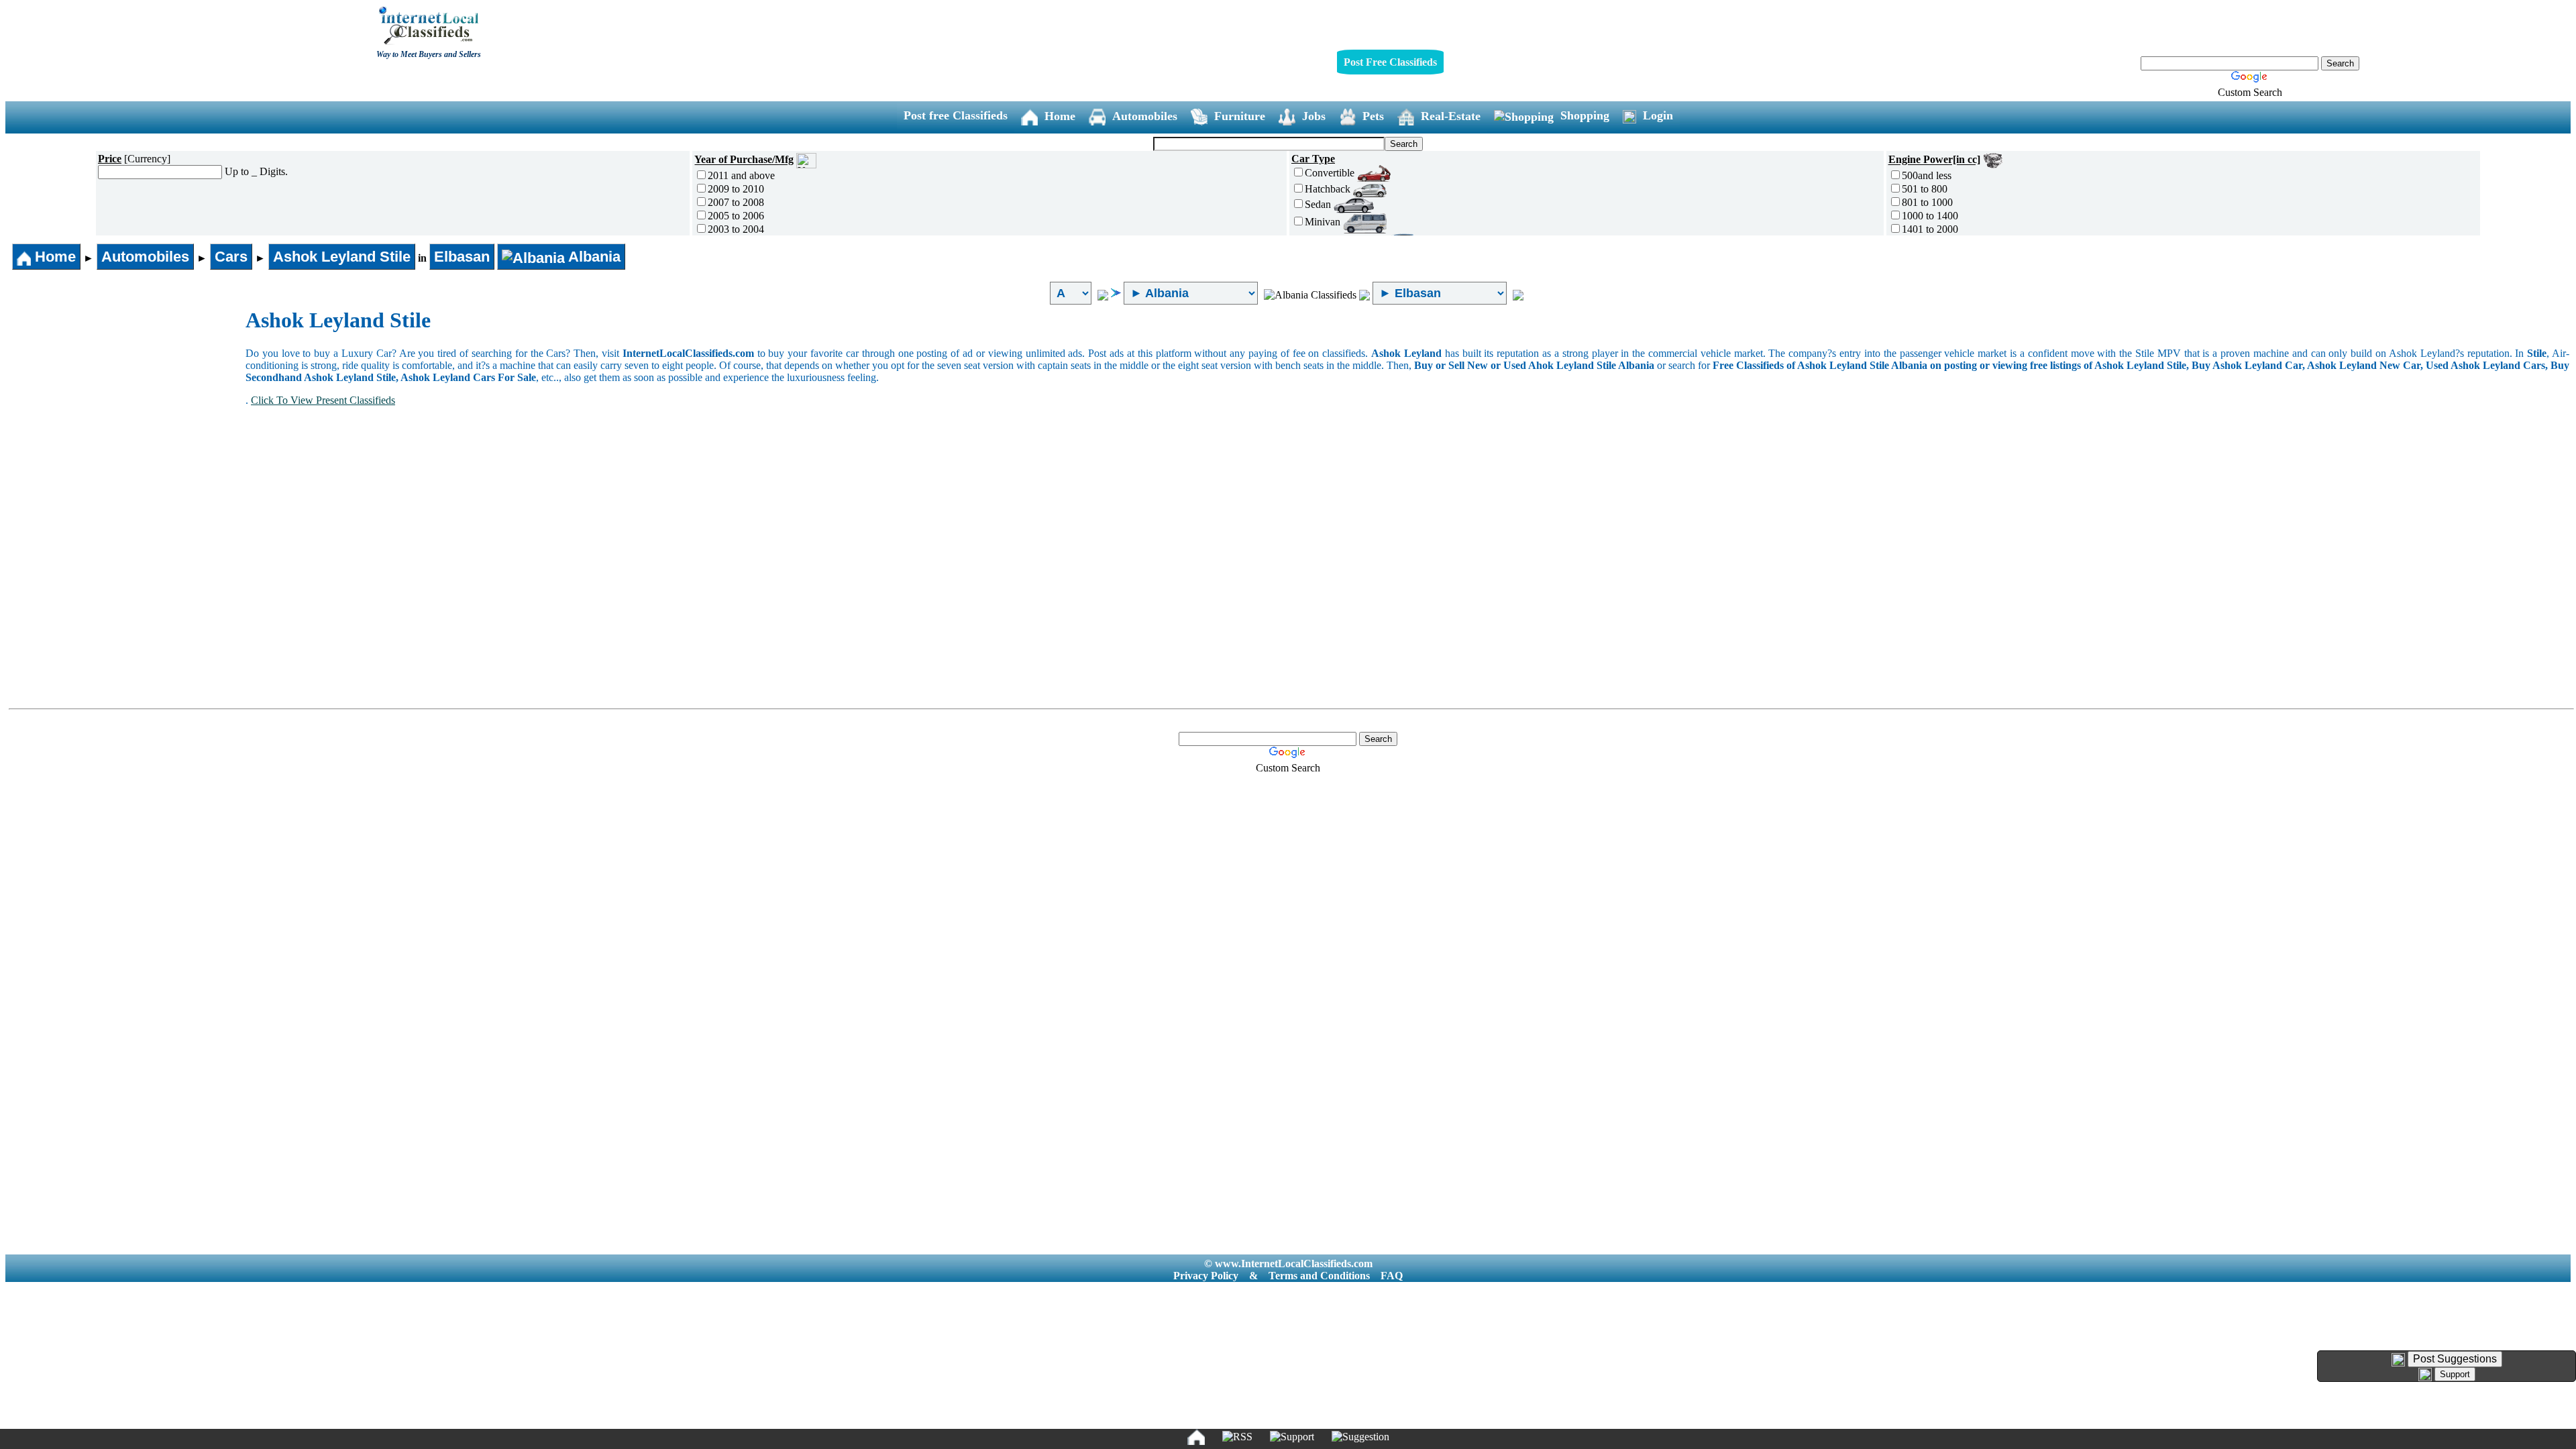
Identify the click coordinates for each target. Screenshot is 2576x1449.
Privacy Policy (1206, 1276)
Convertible (1331, 173)
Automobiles (1145, 116)
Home (1060, 116)
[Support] (1292, 1437)
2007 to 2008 (736, 202)
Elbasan (462, 257)
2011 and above (741, 175)
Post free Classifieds (956, 115)
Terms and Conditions (1319, 1276)
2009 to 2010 (736, 189)
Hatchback (1329, 189)
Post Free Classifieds (1390, 62)
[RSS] (1237, 1437)
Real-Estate (1451, 116)
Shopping (1585, 115)
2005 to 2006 (736, 216)
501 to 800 (1925, 189)
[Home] (1196, 1437)
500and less (1927, 175)
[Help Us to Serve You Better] (2398, 1360)
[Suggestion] (1360, 1437)
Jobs (1314, 116)
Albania (593, 257)
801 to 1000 (1927, 202)
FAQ (1392, 1276)
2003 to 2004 (736, 229)
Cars (231, 257)
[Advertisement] (126, 409)
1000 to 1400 (1930, 216)
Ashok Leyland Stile (342, 257)
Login (1658, 115)
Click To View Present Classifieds (323, 400)
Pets (1373, 116)
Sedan (1319, 204)
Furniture (1240, 116)
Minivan (1324, 222)
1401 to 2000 (1930, 229)
